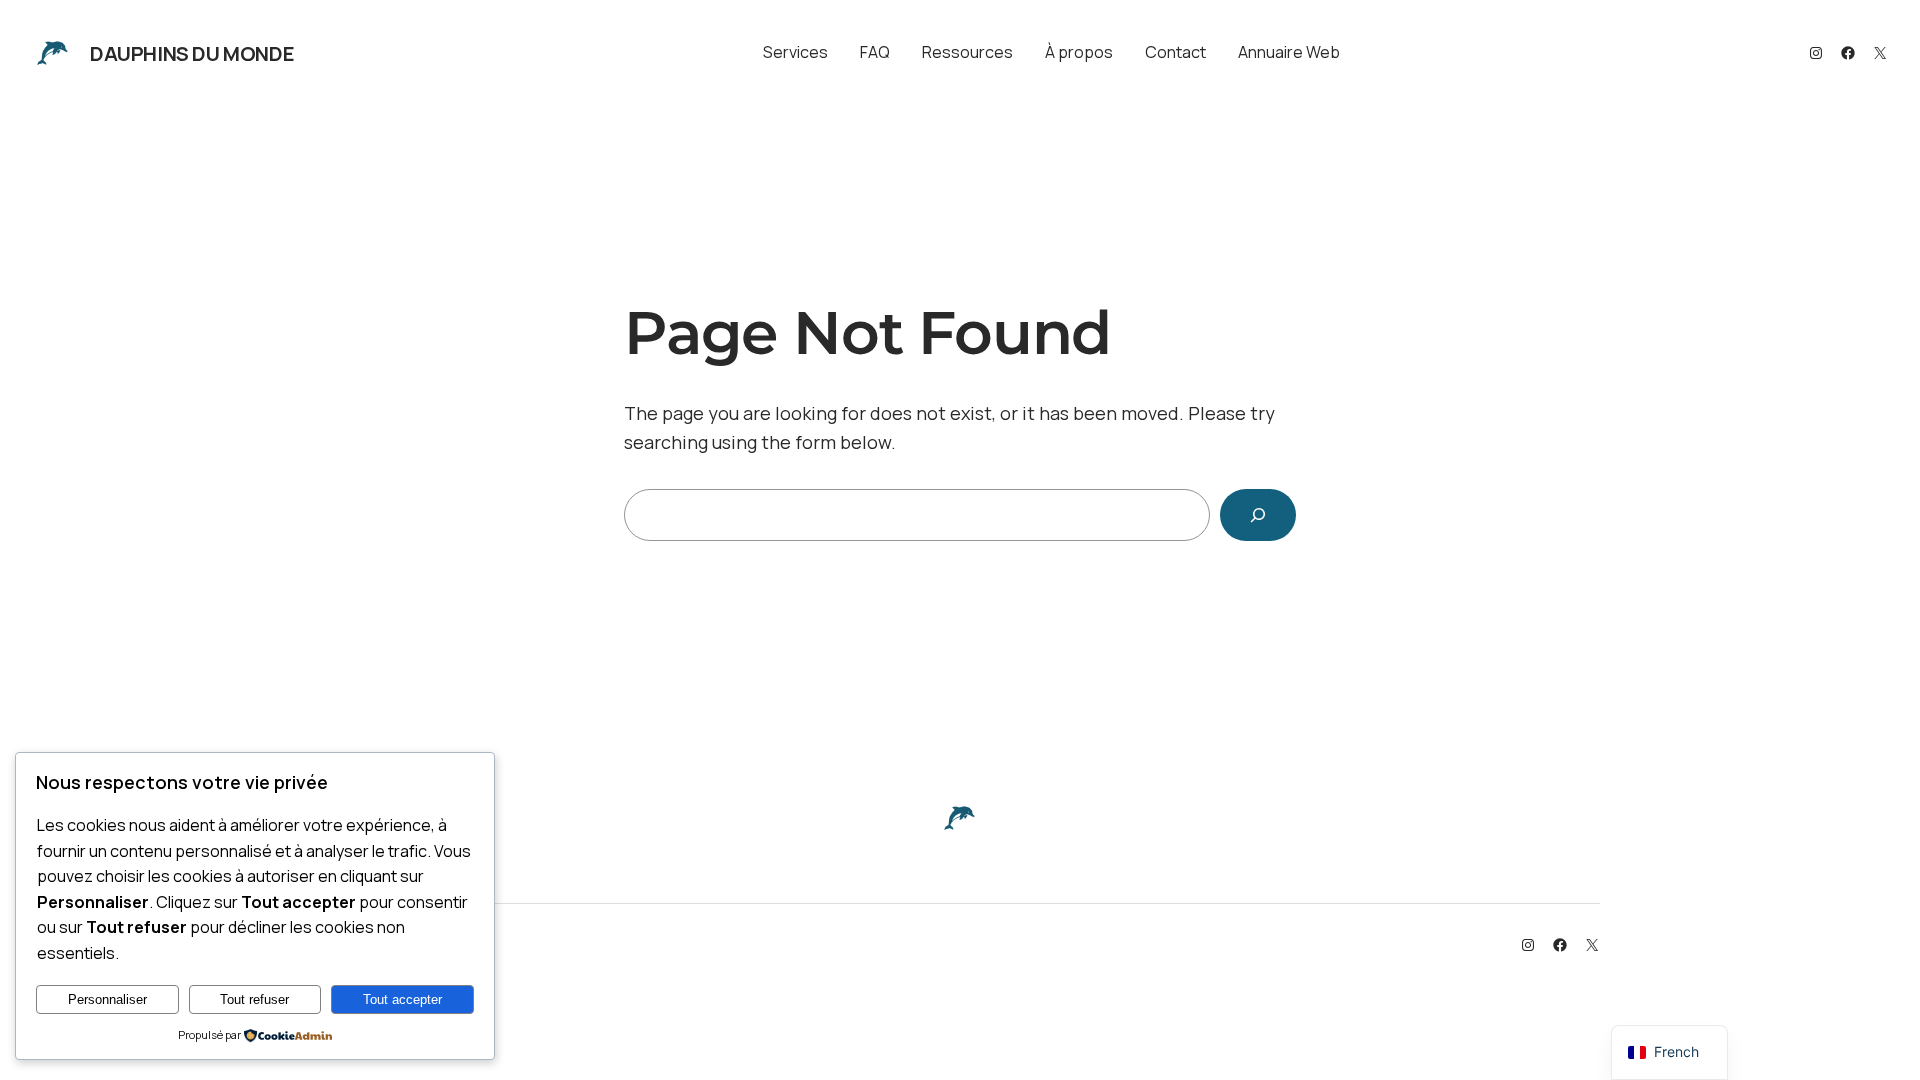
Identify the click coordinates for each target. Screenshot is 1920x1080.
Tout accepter (402, 999)
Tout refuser (254, 999)
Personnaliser (107, 999)
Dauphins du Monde (192, 53)
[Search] (1258, 515)
